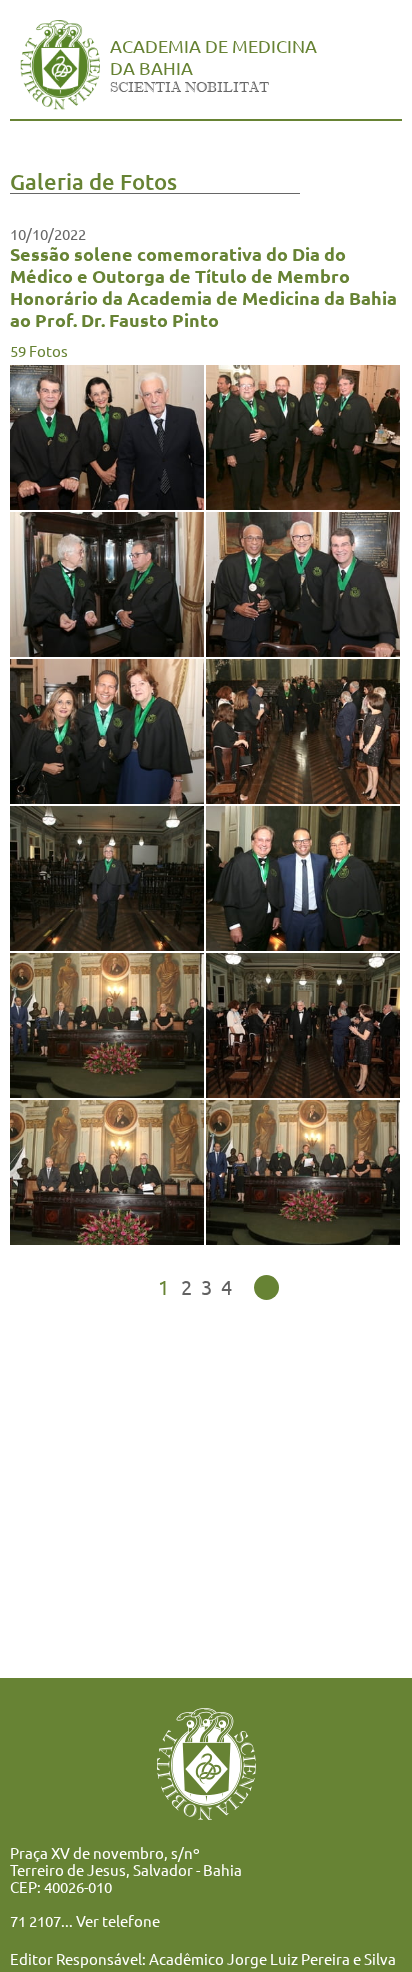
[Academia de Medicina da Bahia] (60, 102)
